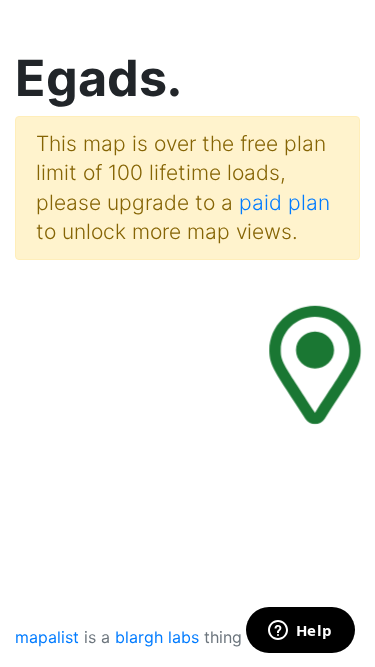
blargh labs (157, 637)
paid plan (284, 202)
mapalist (47, 637)
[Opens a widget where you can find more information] (300, 632)
